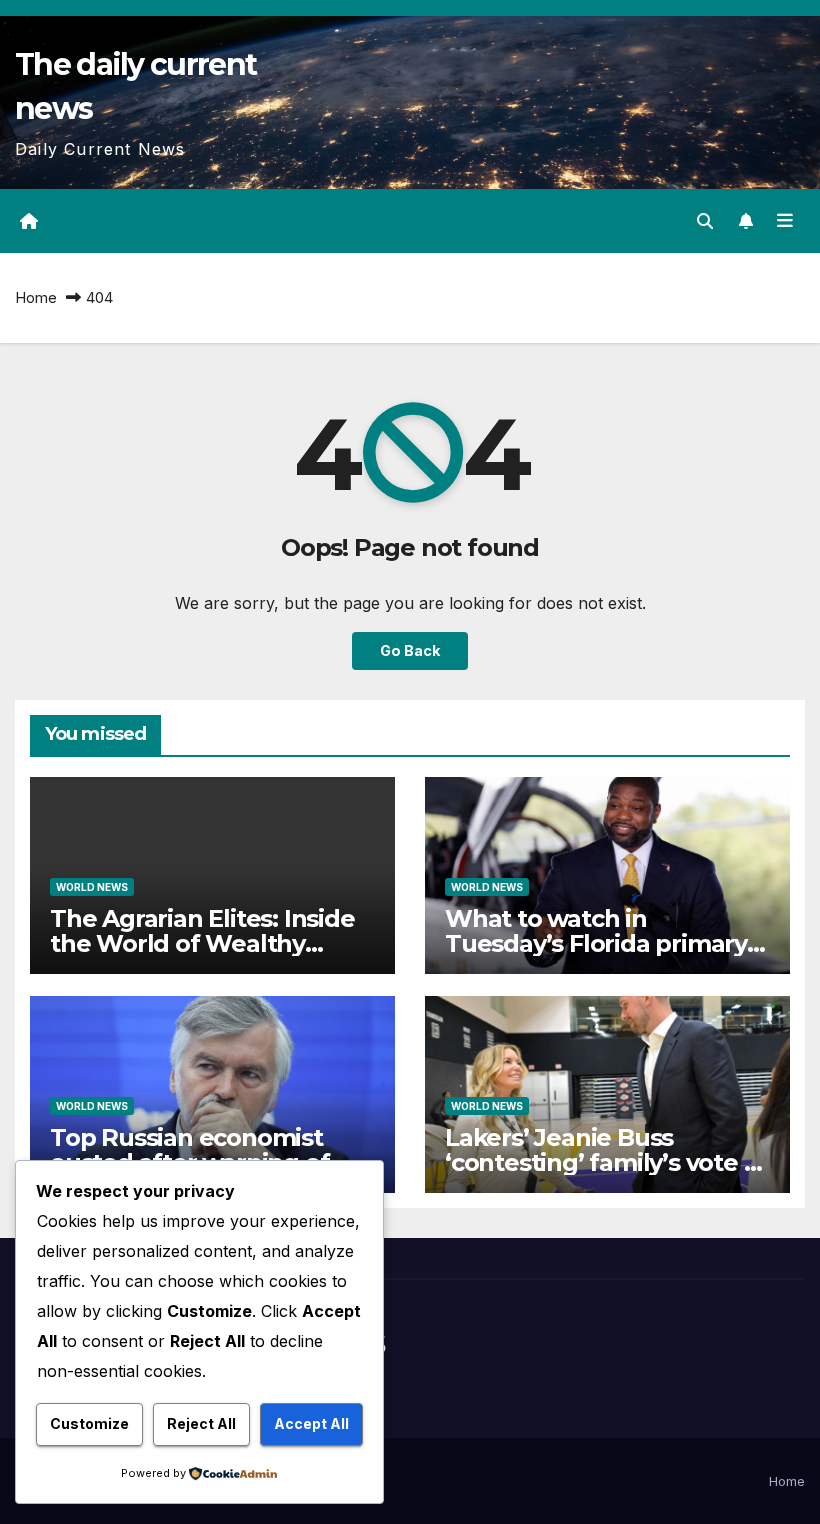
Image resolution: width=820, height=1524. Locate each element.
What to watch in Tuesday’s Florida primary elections (596, 943)
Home (36, 297)
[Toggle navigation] (785, 221)
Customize (89, 1423)
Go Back (410, 650)
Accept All (311, 1423)
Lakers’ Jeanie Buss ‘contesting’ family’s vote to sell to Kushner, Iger (606, 1162)
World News (92, 887)
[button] (705, 221)
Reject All (201, 1423)
